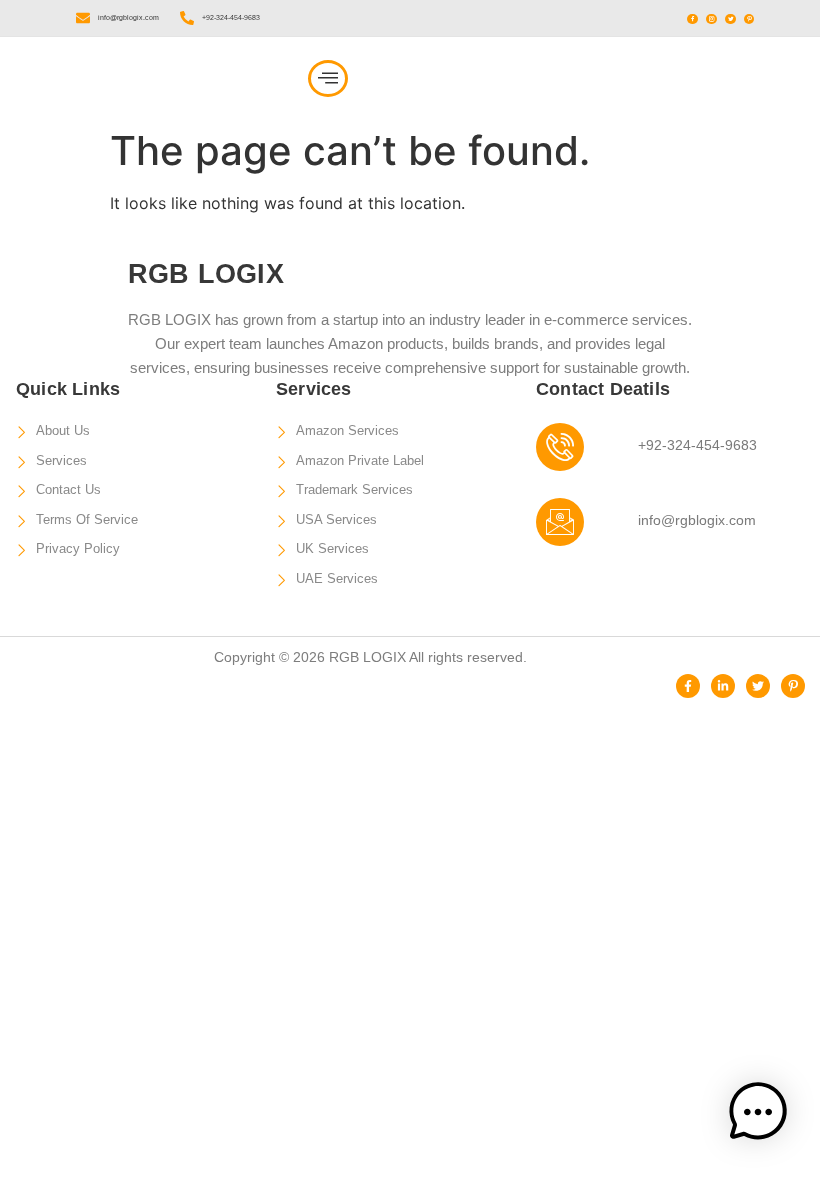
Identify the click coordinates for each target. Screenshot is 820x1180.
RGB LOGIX (111, 78)
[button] (328, 78)
